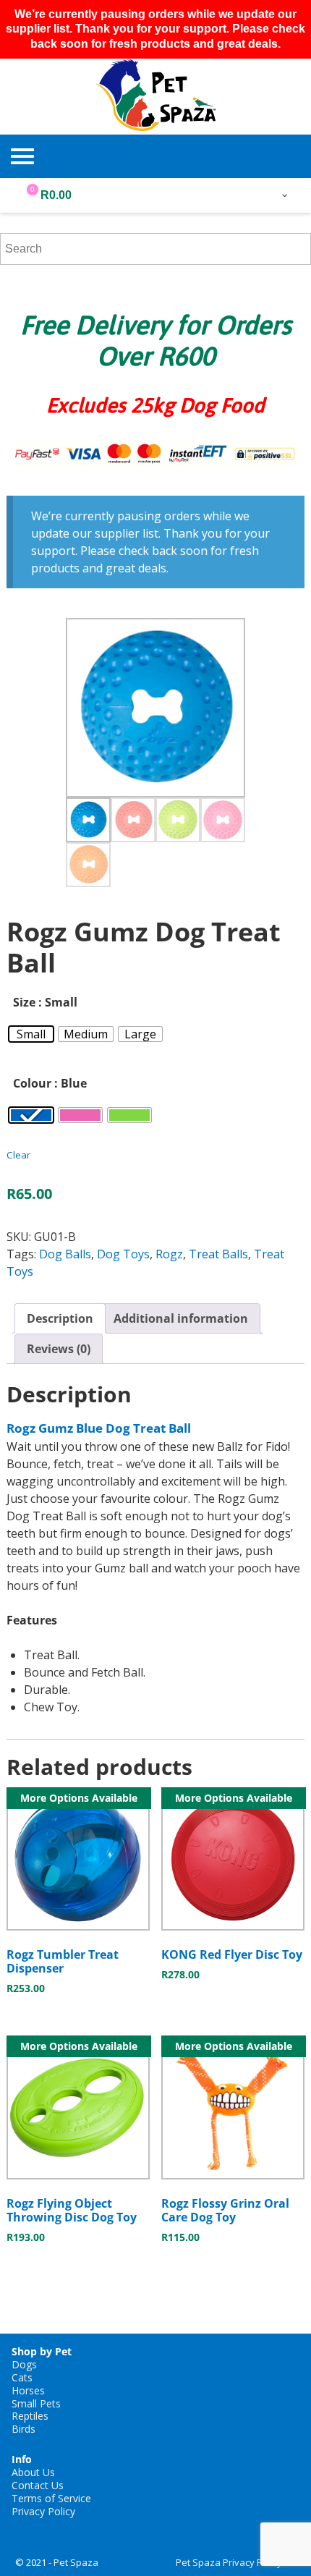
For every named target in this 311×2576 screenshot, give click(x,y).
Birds (24, 2429)
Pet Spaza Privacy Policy (229, 2562)
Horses (28, 2390)
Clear (18, 1155)
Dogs (24, 2364)
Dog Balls (65, 1254)
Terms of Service (51, 2498)
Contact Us (38, 2485)
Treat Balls (218, 1254)
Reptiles (30, 2416)
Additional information (181, 1318)
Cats (22, 2377)
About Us (33, 2472)
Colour (32, 1083)
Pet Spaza (76, 2562)
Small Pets (36, 2403)
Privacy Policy (43, 2511)
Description (60, 1318)
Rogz (169, 1254)
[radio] (31, 1034)
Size (24, 1002)
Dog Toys (123, 1254)
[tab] (60, 1318)
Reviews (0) (59, 1349)
